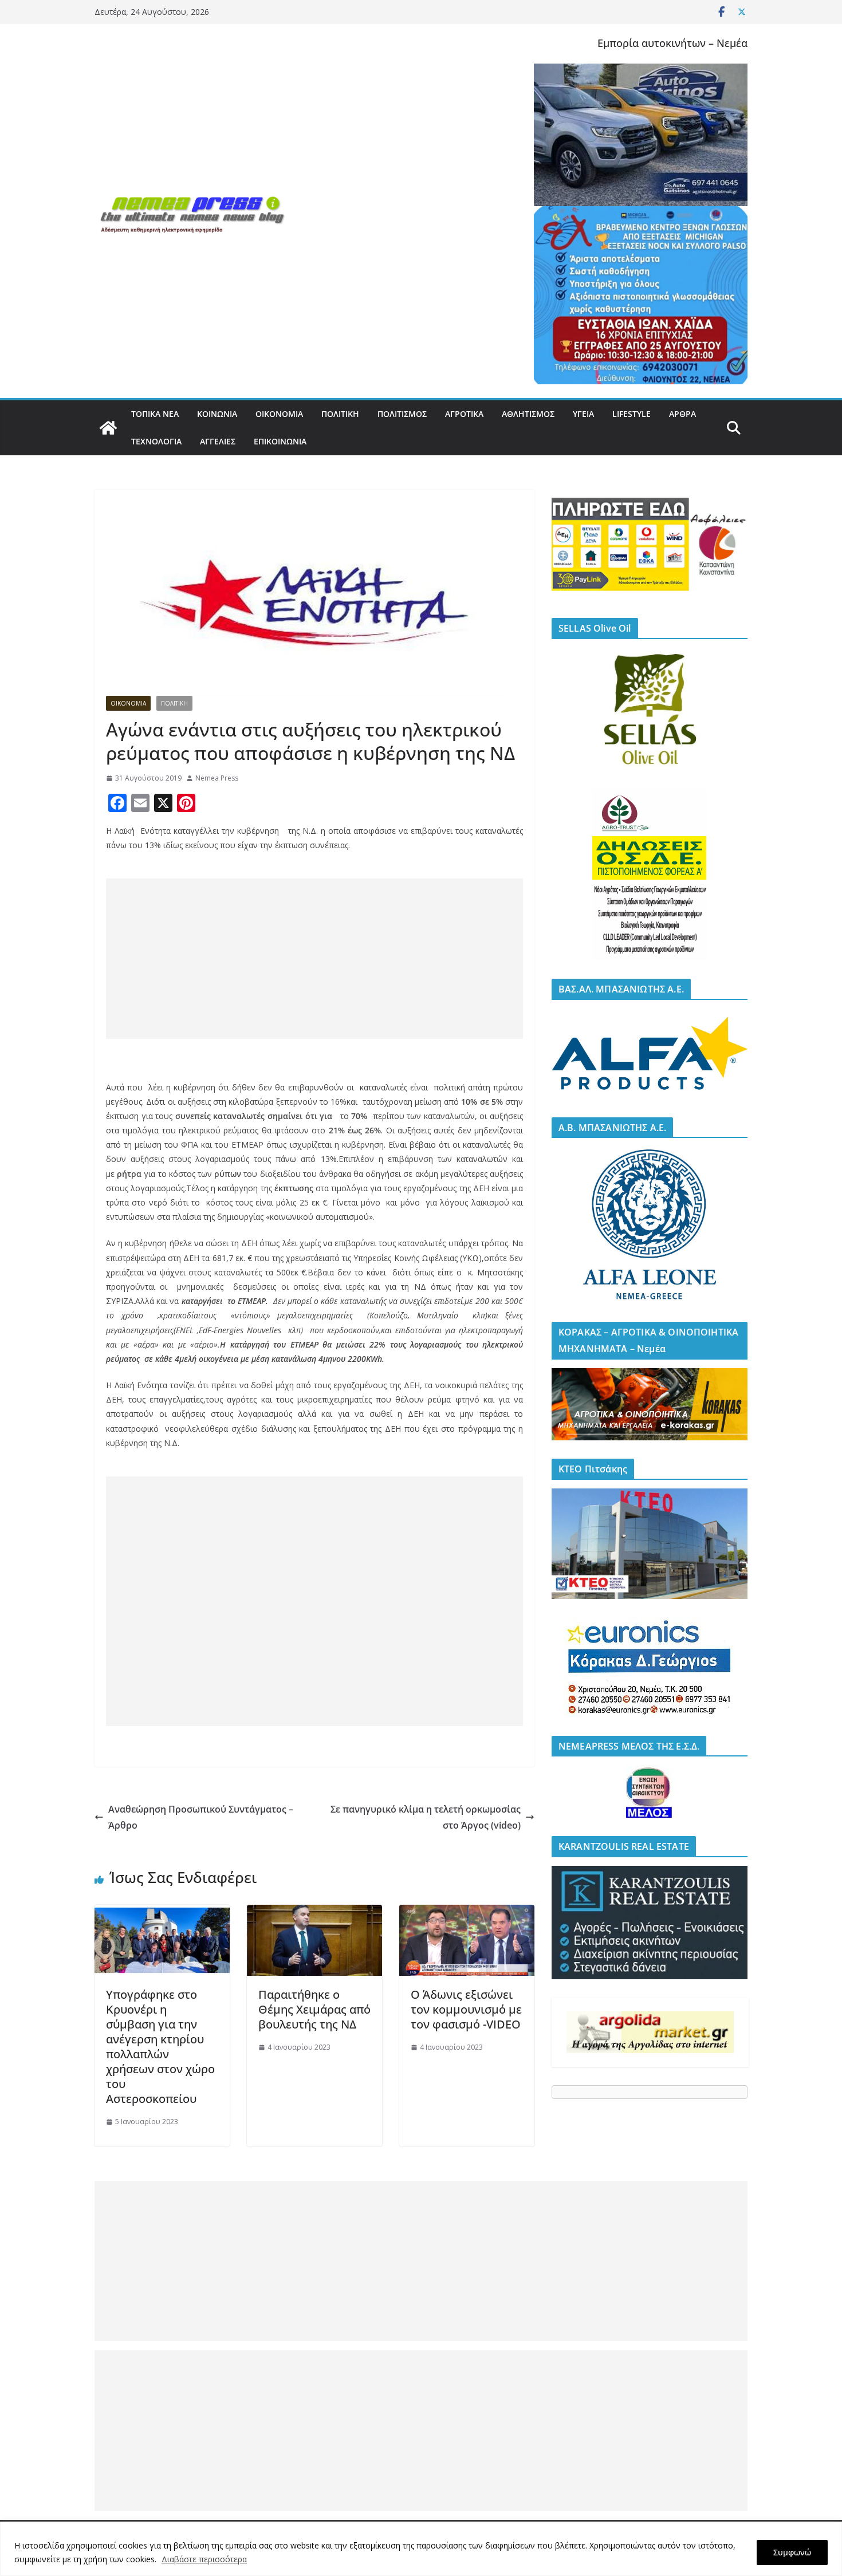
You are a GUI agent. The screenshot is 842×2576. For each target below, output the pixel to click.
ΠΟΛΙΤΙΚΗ (340, 414)
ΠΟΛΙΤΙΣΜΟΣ (402, 414)
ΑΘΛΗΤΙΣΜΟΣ (528, 414)
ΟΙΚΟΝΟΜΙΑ (279, 414)
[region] (421, 2549)
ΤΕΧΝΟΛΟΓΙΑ (156, 441)
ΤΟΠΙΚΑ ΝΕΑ (155, 414)
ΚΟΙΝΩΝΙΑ (217, 414)
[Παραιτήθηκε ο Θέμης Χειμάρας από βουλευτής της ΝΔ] (314, 1913)
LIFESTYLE (631, 414)
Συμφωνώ (792, 2552)
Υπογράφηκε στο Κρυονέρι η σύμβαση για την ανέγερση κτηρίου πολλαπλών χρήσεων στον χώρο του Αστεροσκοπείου (160, 2047)
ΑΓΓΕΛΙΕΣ (218, 441)
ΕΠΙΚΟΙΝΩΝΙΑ (280, 441)
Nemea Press (217, 778)
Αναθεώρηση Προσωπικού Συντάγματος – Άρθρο (201, 1817)
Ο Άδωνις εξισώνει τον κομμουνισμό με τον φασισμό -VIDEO (466, 2009)
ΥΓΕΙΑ (583, 414)
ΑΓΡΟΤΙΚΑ (464, 414)
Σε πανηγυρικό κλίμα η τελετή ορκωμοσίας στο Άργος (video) (426, 1817)
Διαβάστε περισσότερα (204, 2559)
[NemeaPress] (108, 428)
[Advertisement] (314, 959)
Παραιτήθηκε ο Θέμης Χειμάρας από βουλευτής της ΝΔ (314, 2009)
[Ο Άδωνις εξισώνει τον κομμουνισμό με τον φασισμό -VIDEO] (467, 1913)
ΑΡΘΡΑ (682, 414)
